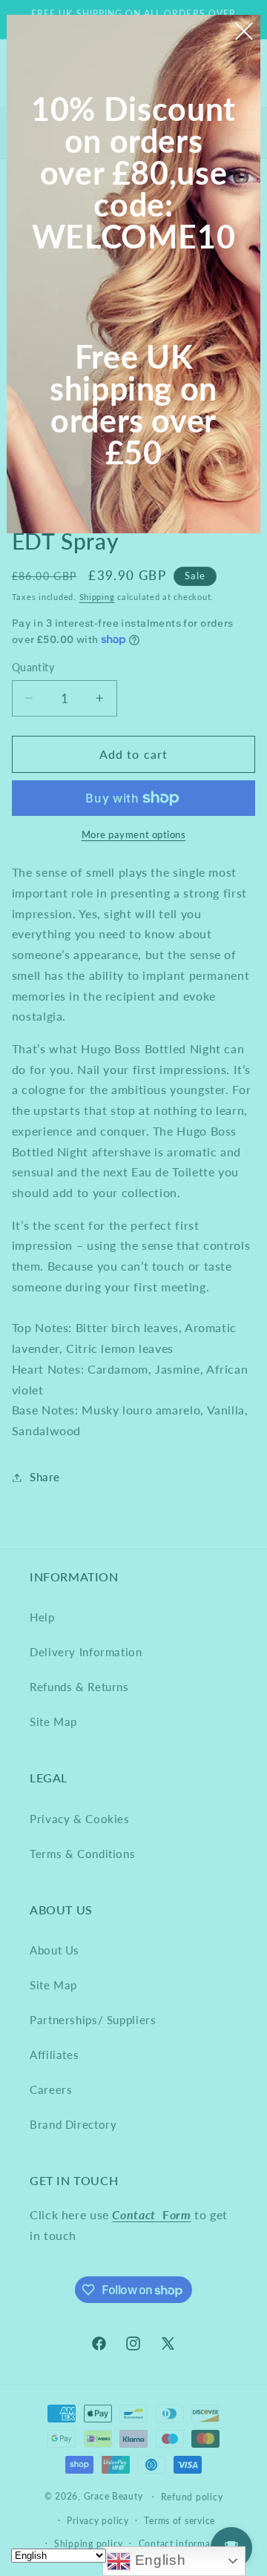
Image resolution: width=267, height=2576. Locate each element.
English (158, 2560)
